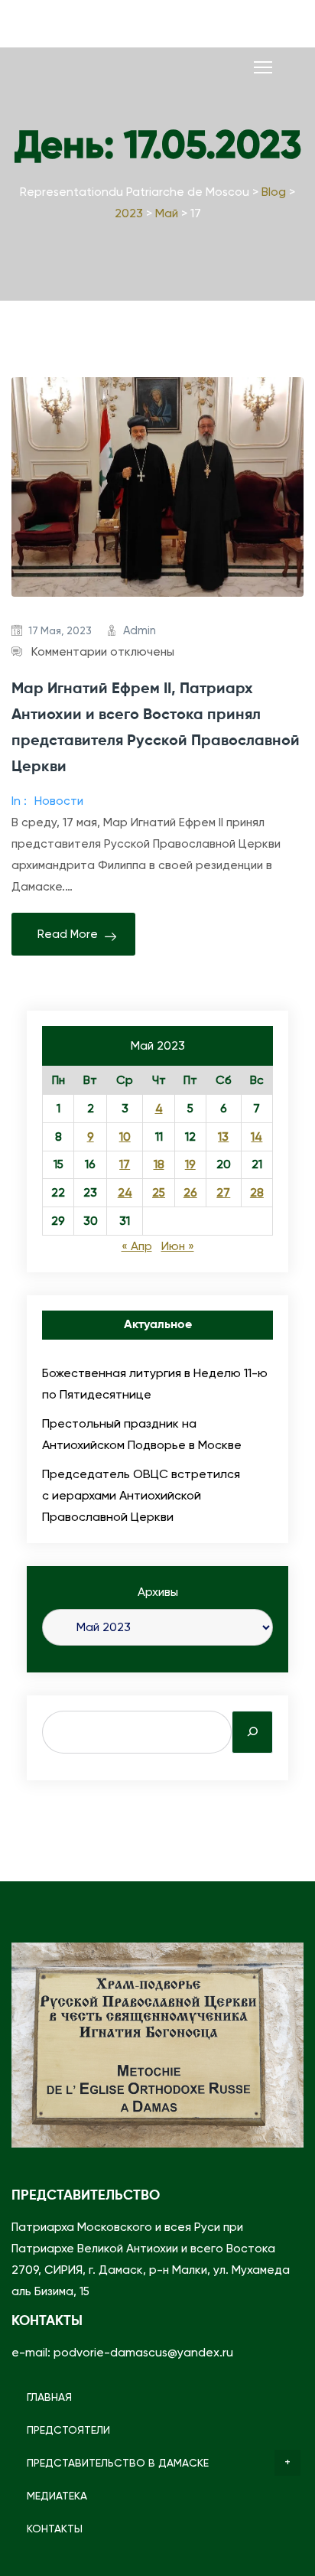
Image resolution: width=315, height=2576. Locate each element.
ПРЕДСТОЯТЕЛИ (68, 2430)
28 (257, 1193)
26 (190, 1193)
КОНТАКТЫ (55, 2529)
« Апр (137, 1246)
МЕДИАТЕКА (57, 2496)
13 (223, 1137)
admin (140, 630)
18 (159, 1164)
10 (125, 1137)
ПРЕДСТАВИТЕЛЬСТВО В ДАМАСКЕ (118, 2463)
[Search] (252, 1732)
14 (257, 1137)
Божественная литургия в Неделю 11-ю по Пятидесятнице (155, 1384)
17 (125, 1164)
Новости (59, 801)
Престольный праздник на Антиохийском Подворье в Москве (142, 1434)
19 (190, 1164)
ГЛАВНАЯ (49, 2397)
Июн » (178, 1246)
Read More (68, 934)
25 (159, 1193)
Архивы (158, 1592)
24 (125, 1193)
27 (223, 1193)
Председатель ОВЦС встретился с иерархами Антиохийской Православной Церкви (141, 1495)
